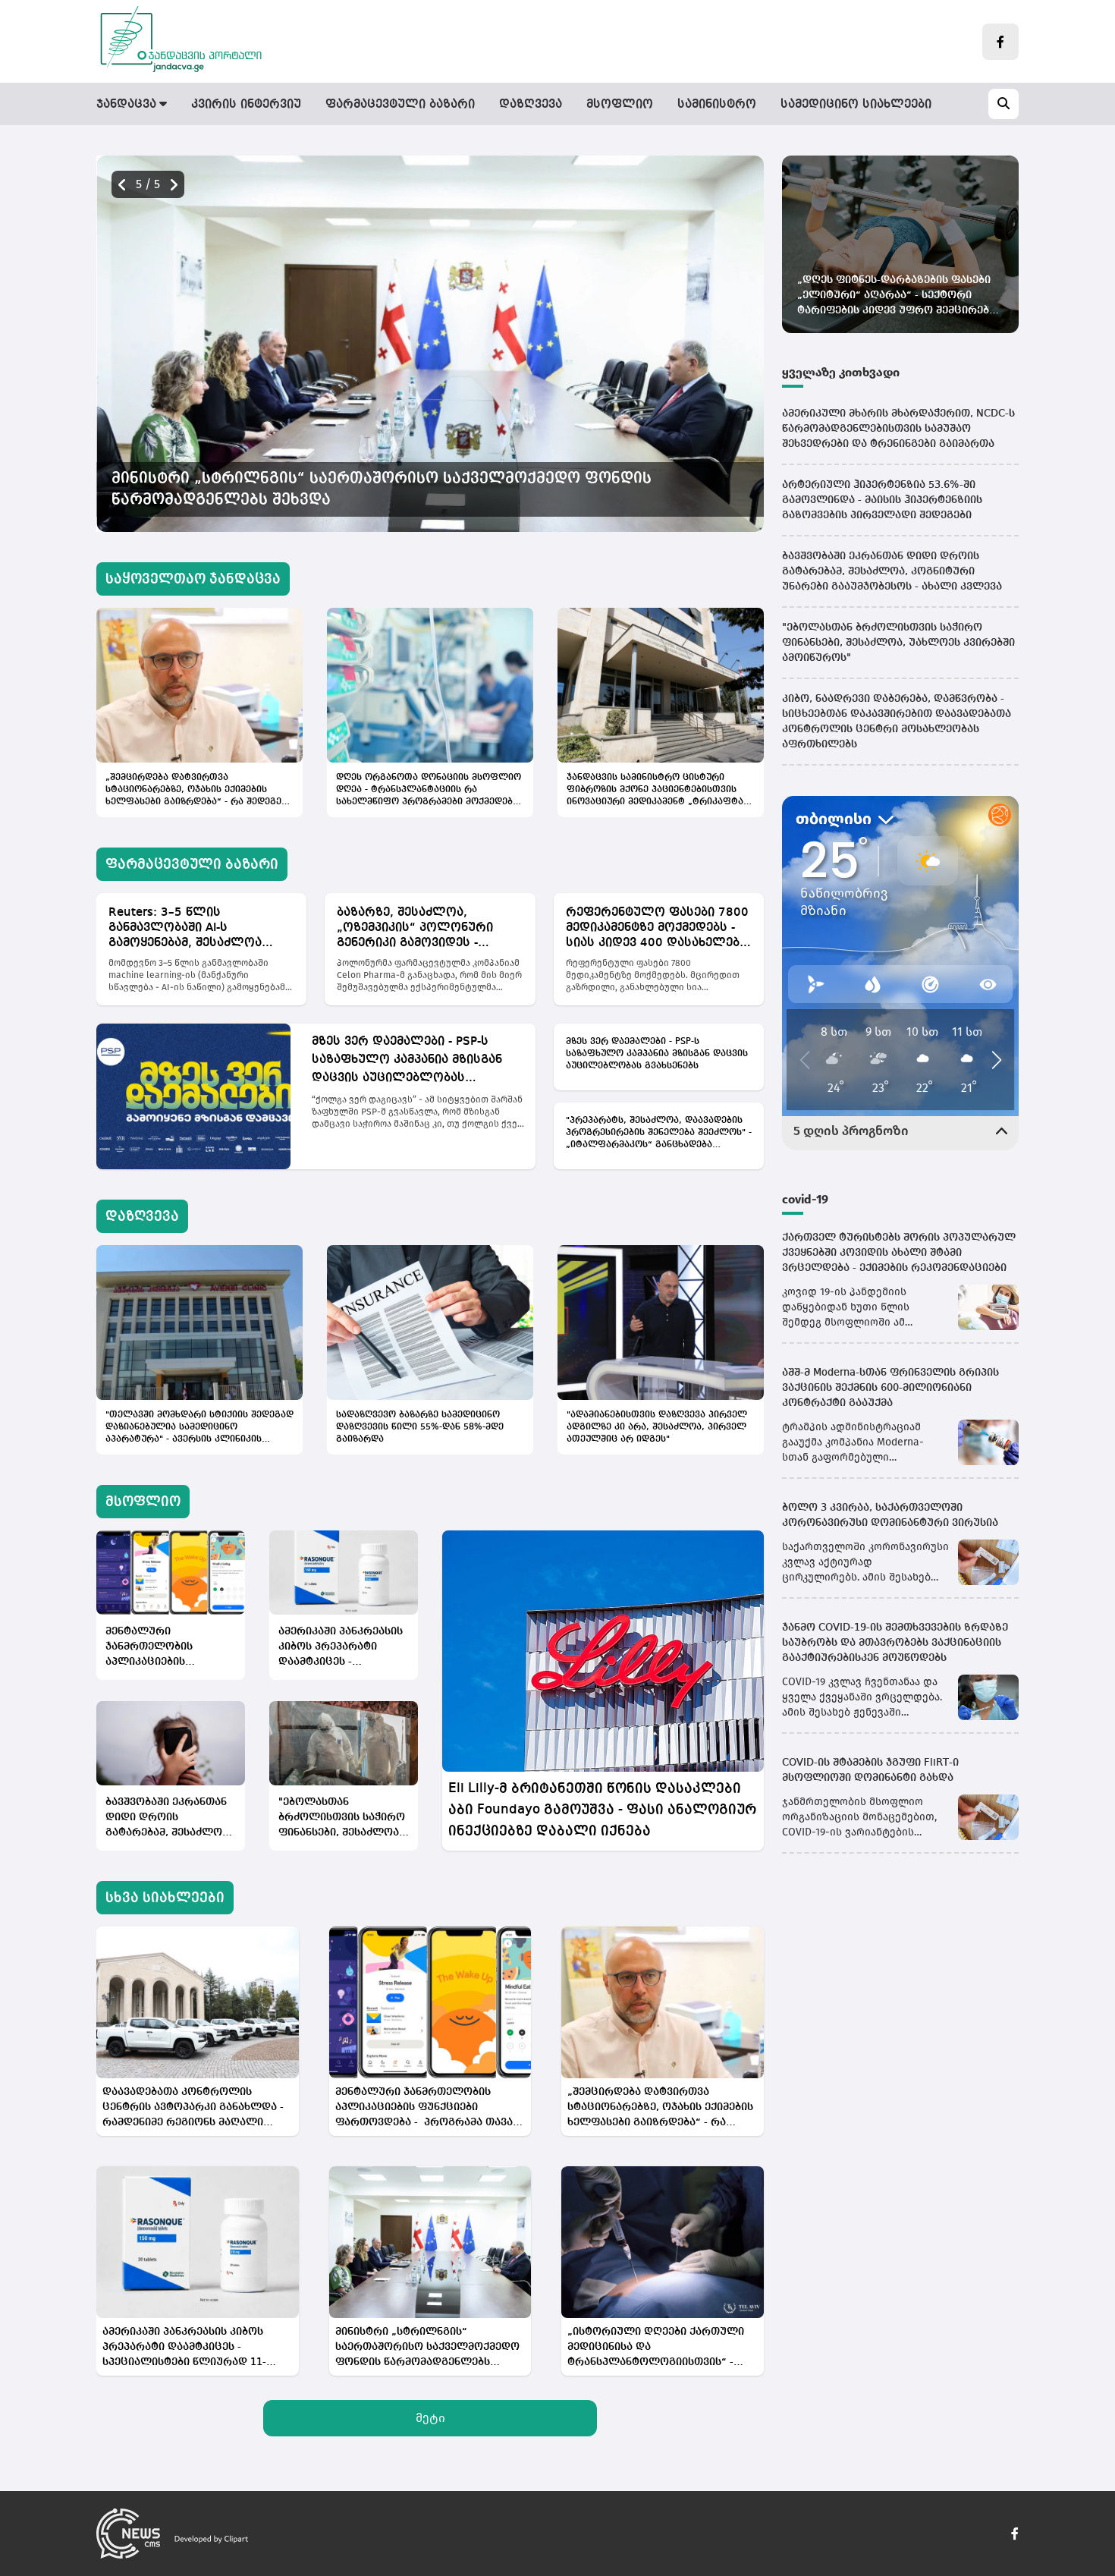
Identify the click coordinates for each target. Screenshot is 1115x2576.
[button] (174, 185)
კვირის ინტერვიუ (246, 105)
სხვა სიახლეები (165, 1898)
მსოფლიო (620, 105)
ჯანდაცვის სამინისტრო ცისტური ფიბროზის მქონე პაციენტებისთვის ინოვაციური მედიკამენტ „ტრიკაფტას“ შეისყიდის (660, 791)
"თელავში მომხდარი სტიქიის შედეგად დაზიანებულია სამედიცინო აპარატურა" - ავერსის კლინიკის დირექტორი (199, 1428)
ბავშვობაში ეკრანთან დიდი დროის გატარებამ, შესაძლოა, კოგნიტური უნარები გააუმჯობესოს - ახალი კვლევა (168, 1818)
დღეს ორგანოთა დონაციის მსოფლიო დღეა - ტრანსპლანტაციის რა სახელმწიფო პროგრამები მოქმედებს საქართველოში (429, 791)
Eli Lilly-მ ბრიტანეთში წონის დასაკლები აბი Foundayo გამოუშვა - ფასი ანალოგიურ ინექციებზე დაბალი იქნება (602, 1810)
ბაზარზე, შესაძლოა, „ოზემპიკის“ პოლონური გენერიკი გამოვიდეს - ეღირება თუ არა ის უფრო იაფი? (420, 929)
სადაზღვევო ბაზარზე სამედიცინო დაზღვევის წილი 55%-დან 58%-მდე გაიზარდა (420, 1427)
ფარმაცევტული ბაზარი (400, 105)
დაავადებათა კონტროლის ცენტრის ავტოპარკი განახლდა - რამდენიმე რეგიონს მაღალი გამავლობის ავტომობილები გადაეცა (403, 489)
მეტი (430, 2418)
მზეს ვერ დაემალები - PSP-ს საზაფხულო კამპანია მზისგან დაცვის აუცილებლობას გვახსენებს (407, 1062)
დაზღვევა (531, 105)
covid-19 (805, 1199)
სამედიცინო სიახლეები (856, 105)
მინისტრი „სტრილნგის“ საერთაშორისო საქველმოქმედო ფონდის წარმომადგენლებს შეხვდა (427, 2348)
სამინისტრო (717, 105)
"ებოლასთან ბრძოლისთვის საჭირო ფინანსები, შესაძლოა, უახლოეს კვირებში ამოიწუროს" (342, 1818)
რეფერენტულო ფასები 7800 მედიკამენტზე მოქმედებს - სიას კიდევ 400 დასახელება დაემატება (657, 929)
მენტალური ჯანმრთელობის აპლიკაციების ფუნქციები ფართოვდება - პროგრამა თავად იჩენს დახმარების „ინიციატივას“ (156, 1648)
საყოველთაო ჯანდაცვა (193, 579)
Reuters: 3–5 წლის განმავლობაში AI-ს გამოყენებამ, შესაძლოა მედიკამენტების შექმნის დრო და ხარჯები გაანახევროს (185, 929)
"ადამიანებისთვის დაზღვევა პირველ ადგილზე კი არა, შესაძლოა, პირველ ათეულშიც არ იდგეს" (657, 1427)
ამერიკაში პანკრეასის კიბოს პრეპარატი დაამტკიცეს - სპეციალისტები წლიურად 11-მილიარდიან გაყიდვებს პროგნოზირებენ (341, 1648)
